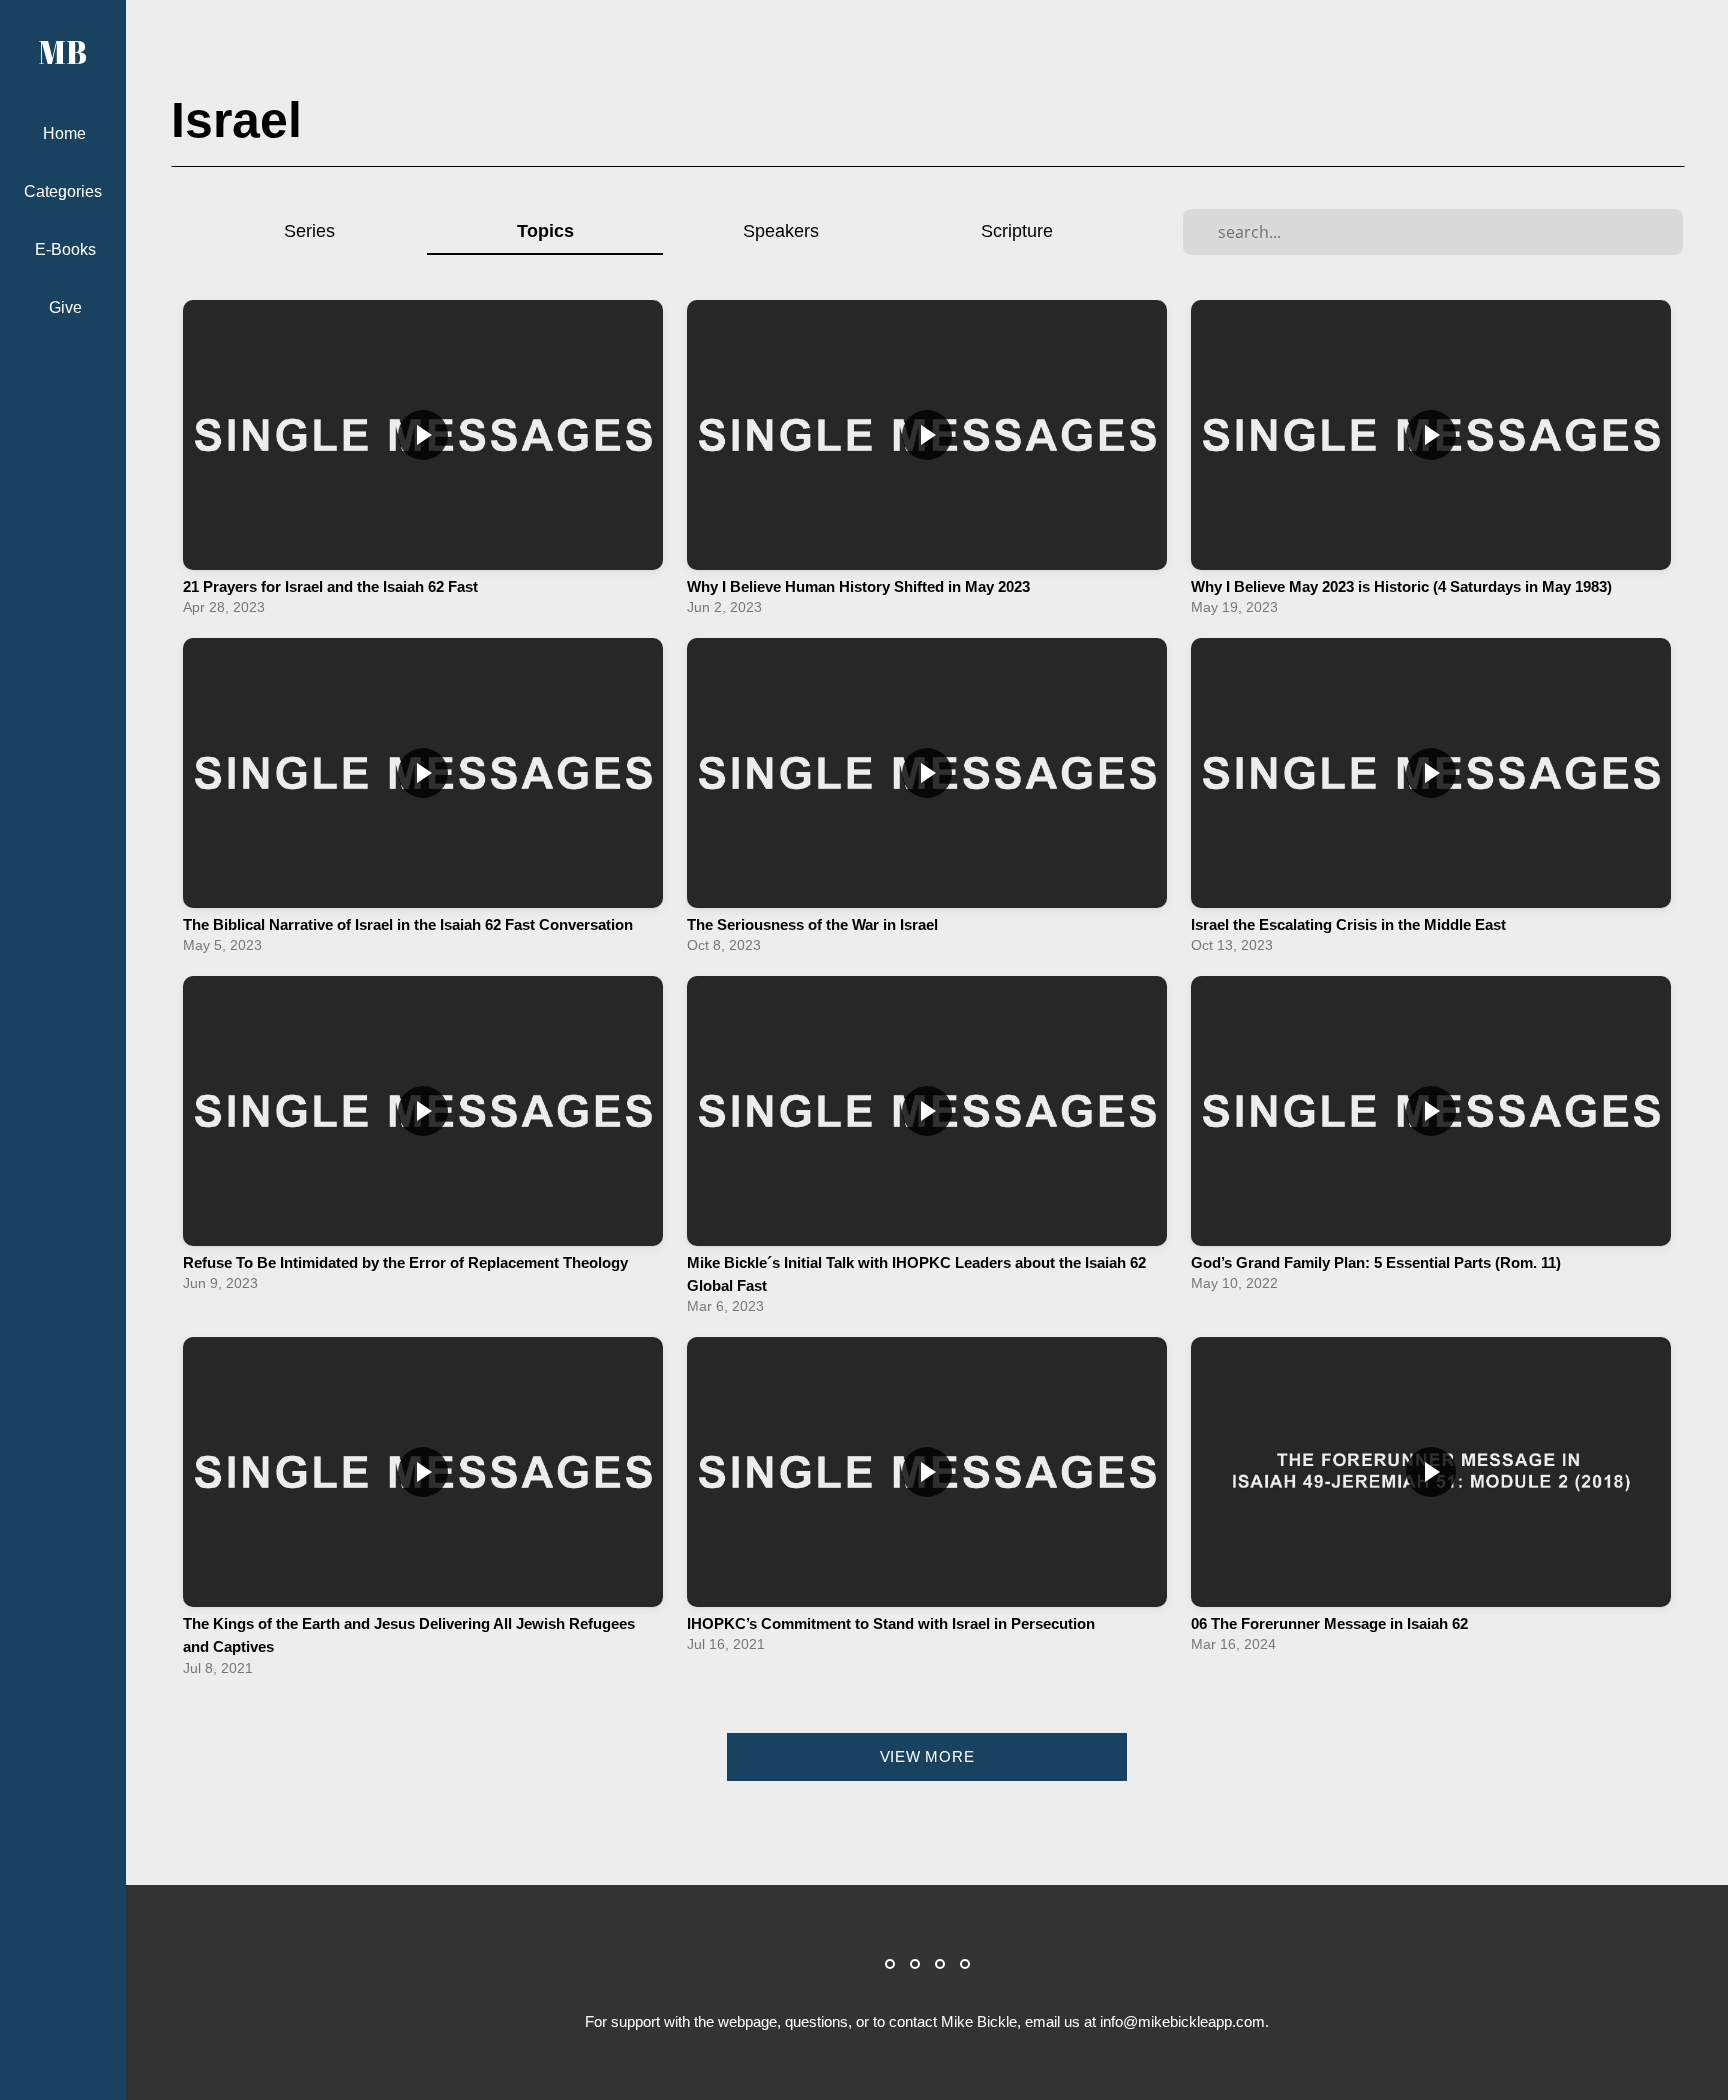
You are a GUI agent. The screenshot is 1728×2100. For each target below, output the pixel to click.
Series (309, 230)
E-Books (65, 249)
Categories (65, 191)
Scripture (1017, 230)
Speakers (781, 230)
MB (63, 51)
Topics (545, 230)
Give (65, 307)
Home (64, 133)
